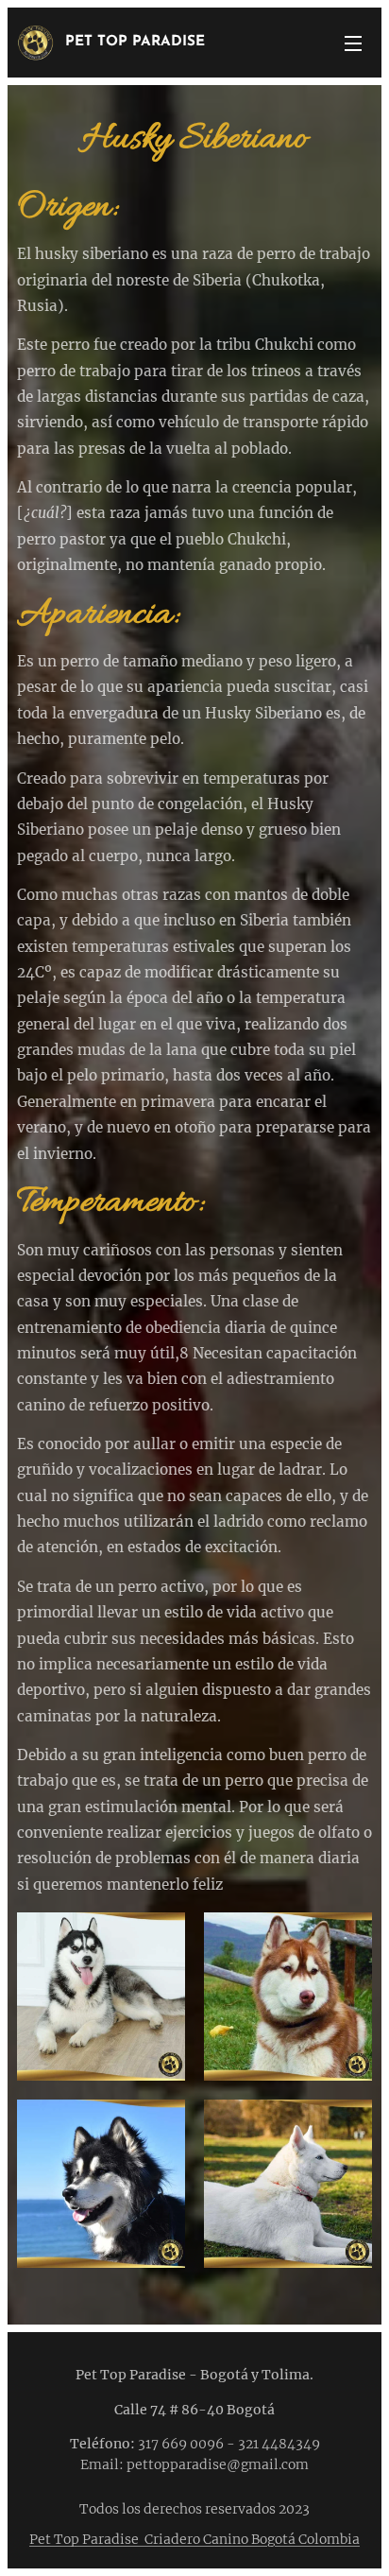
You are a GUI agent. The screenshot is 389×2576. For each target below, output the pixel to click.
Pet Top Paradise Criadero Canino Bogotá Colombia (194, 2539)
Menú (353, 43)
